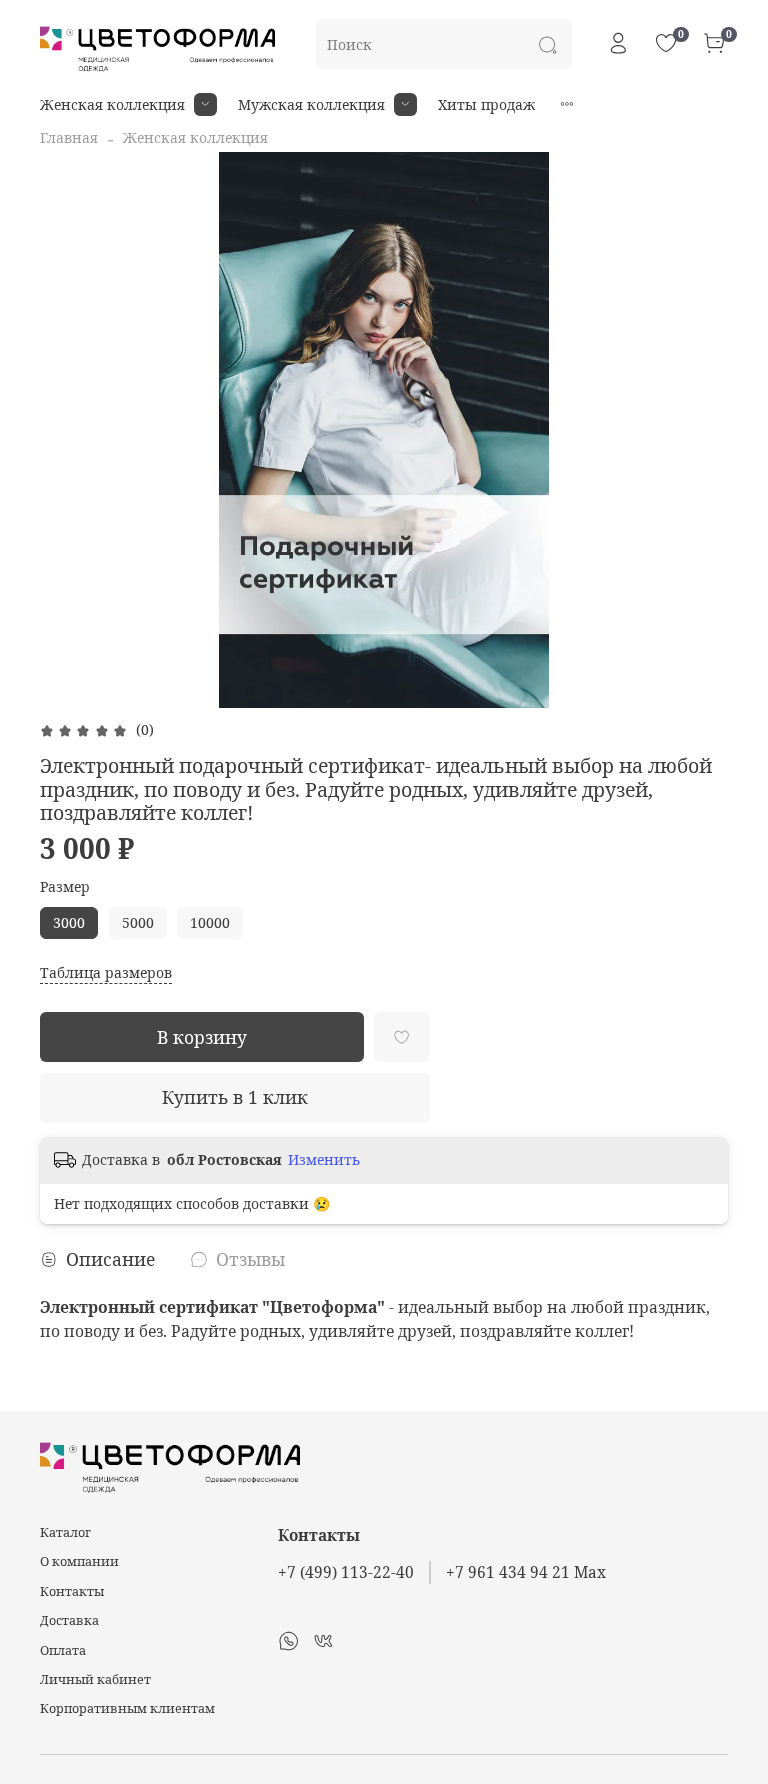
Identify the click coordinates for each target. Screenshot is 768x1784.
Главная (69, 137)
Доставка (69, 1620)
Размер (65, 887)
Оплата (63, 1650)
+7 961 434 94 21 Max (526, 1572)
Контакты (72, 1591)
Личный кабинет (95, 1679)
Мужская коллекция (311, 104)
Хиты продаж (486, 104)
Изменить (324, 1160)
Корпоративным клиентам (127, 1708)
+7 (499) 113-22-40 (346, 1572)
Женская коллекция (112, 104)
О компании (79, 1561)
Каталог (65, 1532)
